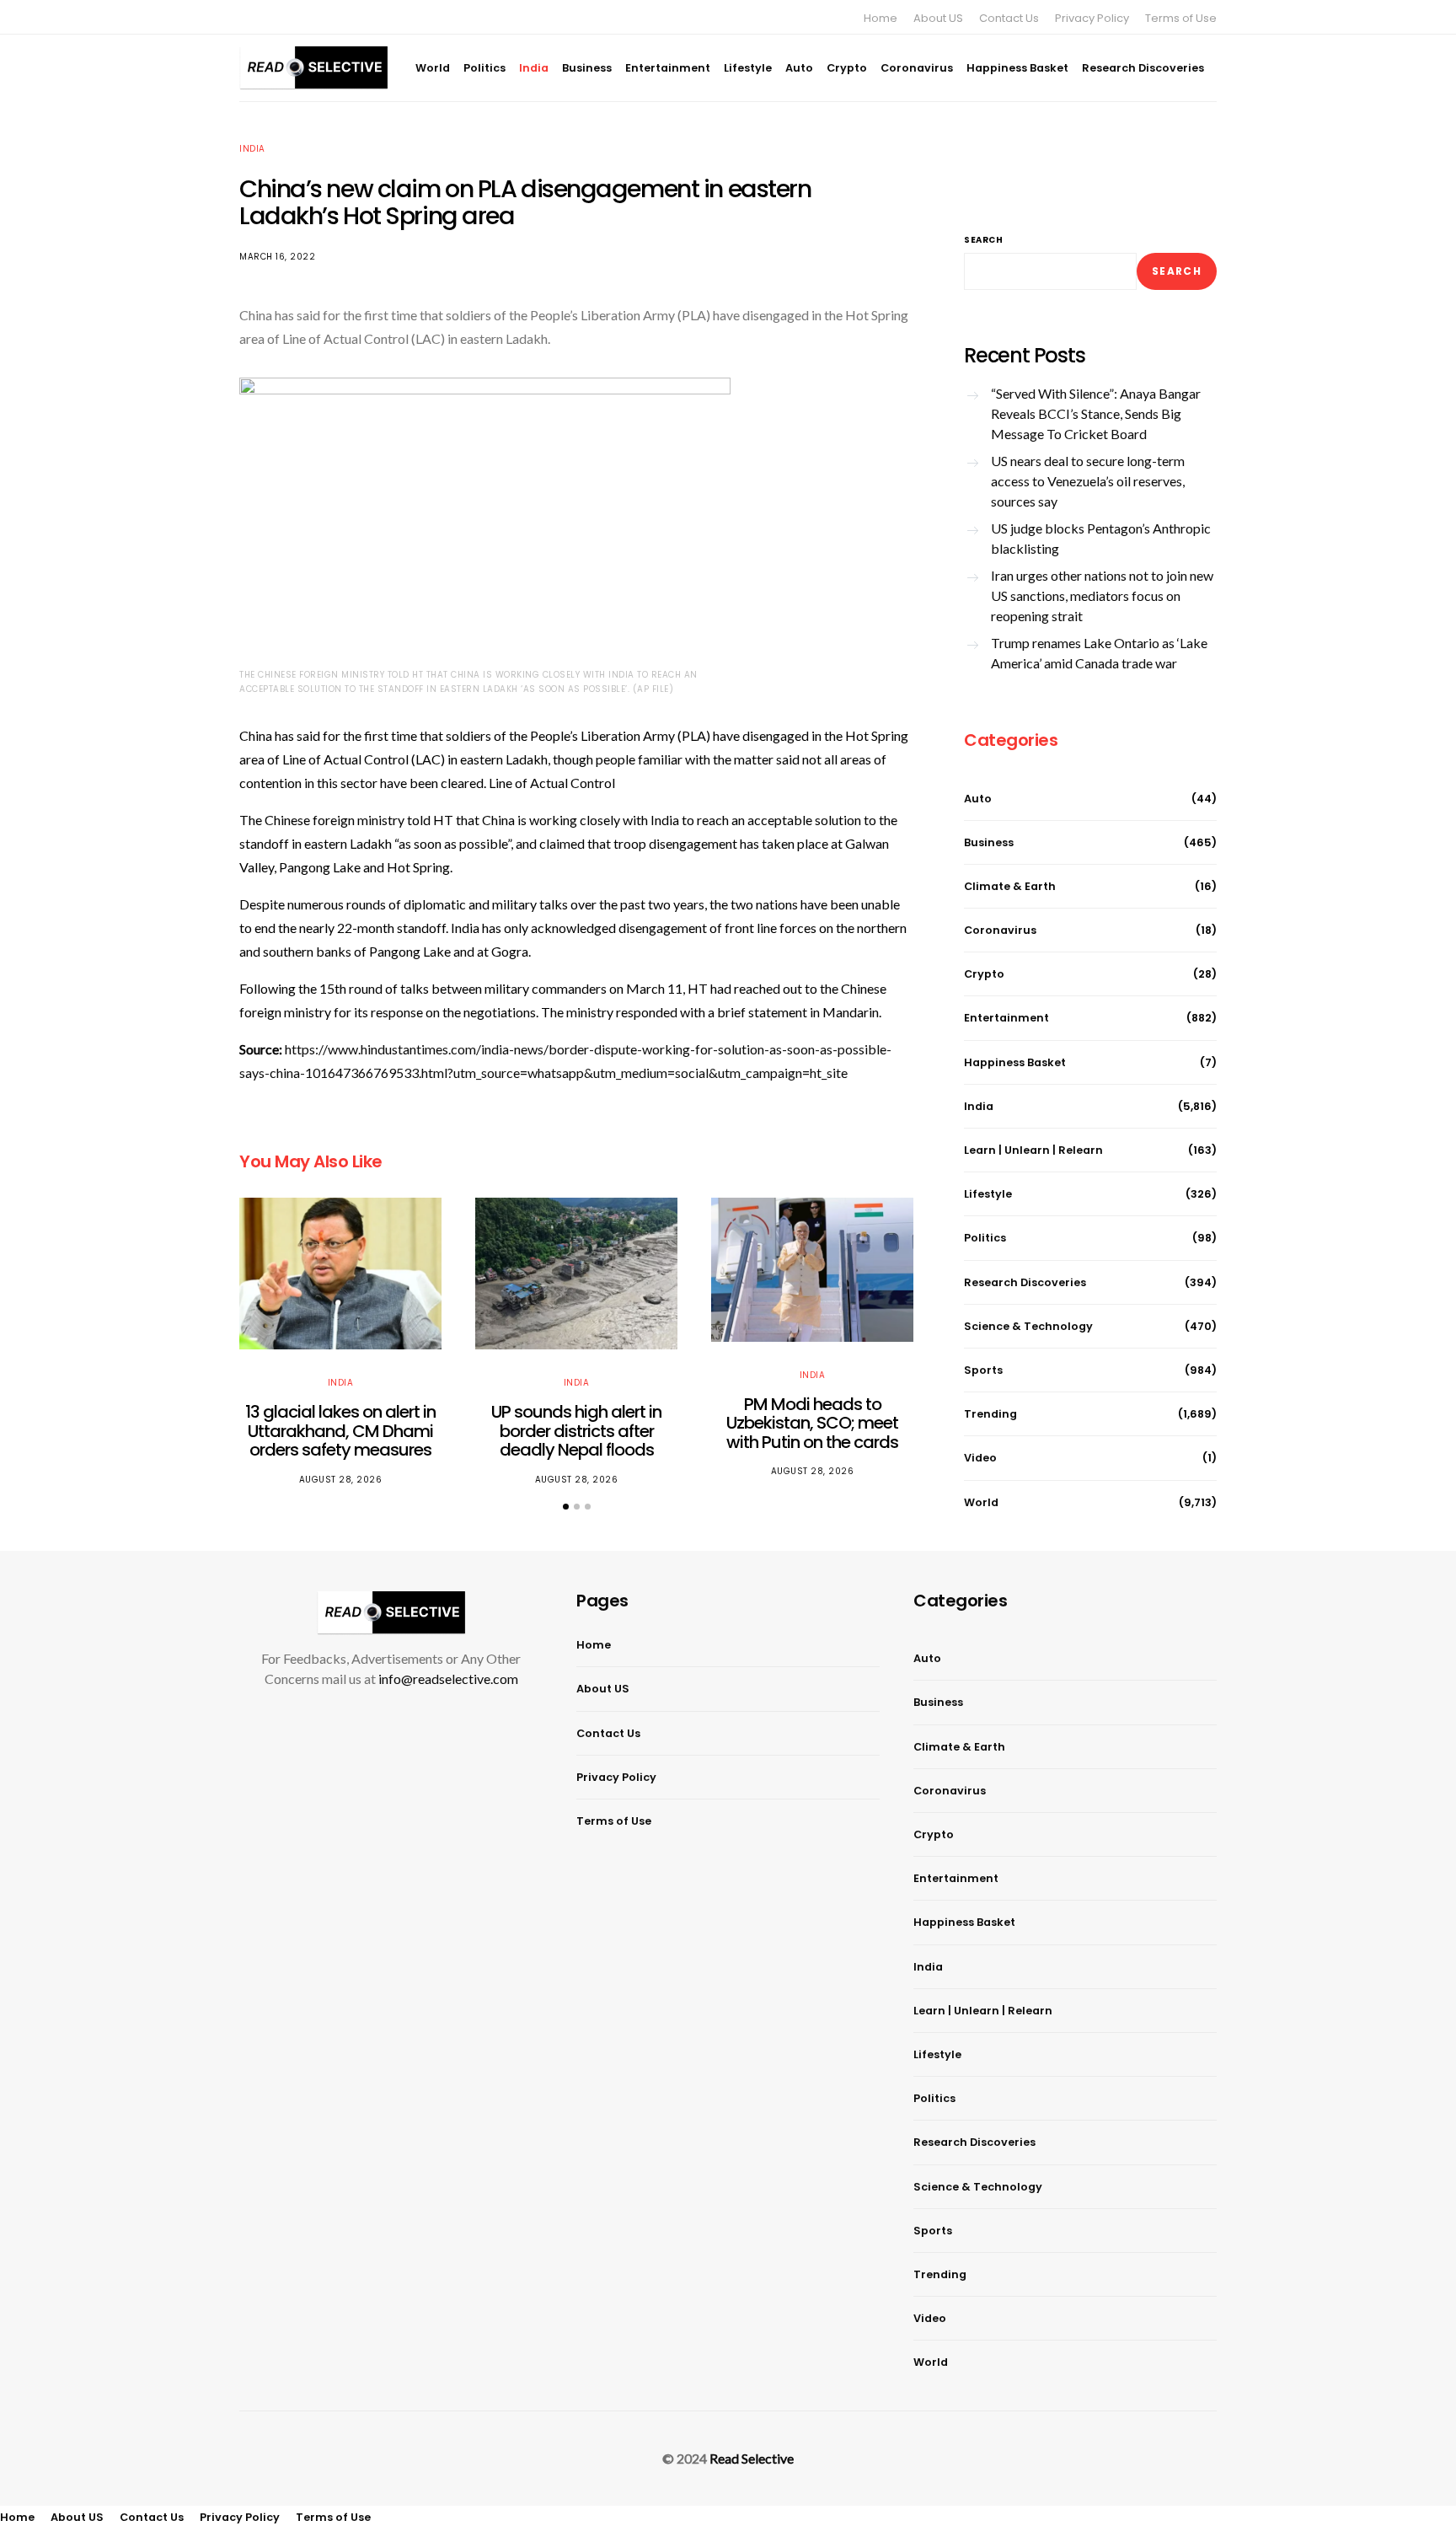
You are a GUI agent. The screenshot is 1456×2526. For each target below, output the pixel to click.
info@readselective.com (448, 1679)
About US (938, 18)
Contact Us (1009, 18)
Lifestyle (748, 68)
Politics (484, 68)
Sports (983, 1370)
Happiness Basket (1017, 68)
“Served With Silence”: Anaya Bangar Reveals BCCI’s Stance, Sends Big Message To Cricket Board (1096, 413)
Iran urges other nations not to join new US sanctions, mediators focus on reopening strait (1102, 595)
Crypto (847, 68)
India (534, 68)
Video (980, 1458)
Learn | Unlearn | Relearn (1033, 1150)
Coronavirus (917, 68)
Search (983, 240)
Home (881, 18)
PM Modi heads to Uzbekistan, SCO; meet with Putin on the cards (812, 1423)
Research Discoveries (1143, 68)
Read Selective (752, 2458)
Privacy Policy (1092, 18)
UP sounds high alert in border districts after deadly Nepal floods (576, 1431)
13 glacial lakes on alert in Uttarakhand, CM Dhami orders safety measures (340, 1431)
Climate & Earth (1010, 886)
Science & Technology (1028, 1326)
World (433, 68)
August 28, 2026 (341, 1480)
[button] (566, 1507)
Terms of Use (1181, 18)
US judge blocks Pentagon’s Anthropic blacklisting (1101, 538)
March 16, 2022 (277, 257)
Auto (799, 68)
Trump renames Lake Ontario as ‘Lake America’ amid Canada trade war (1099, 653)
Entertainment (668, 68)
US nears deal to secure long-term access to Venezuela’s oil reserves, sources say (1088, 481)
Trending (990, 1414)
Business (587, 68)
